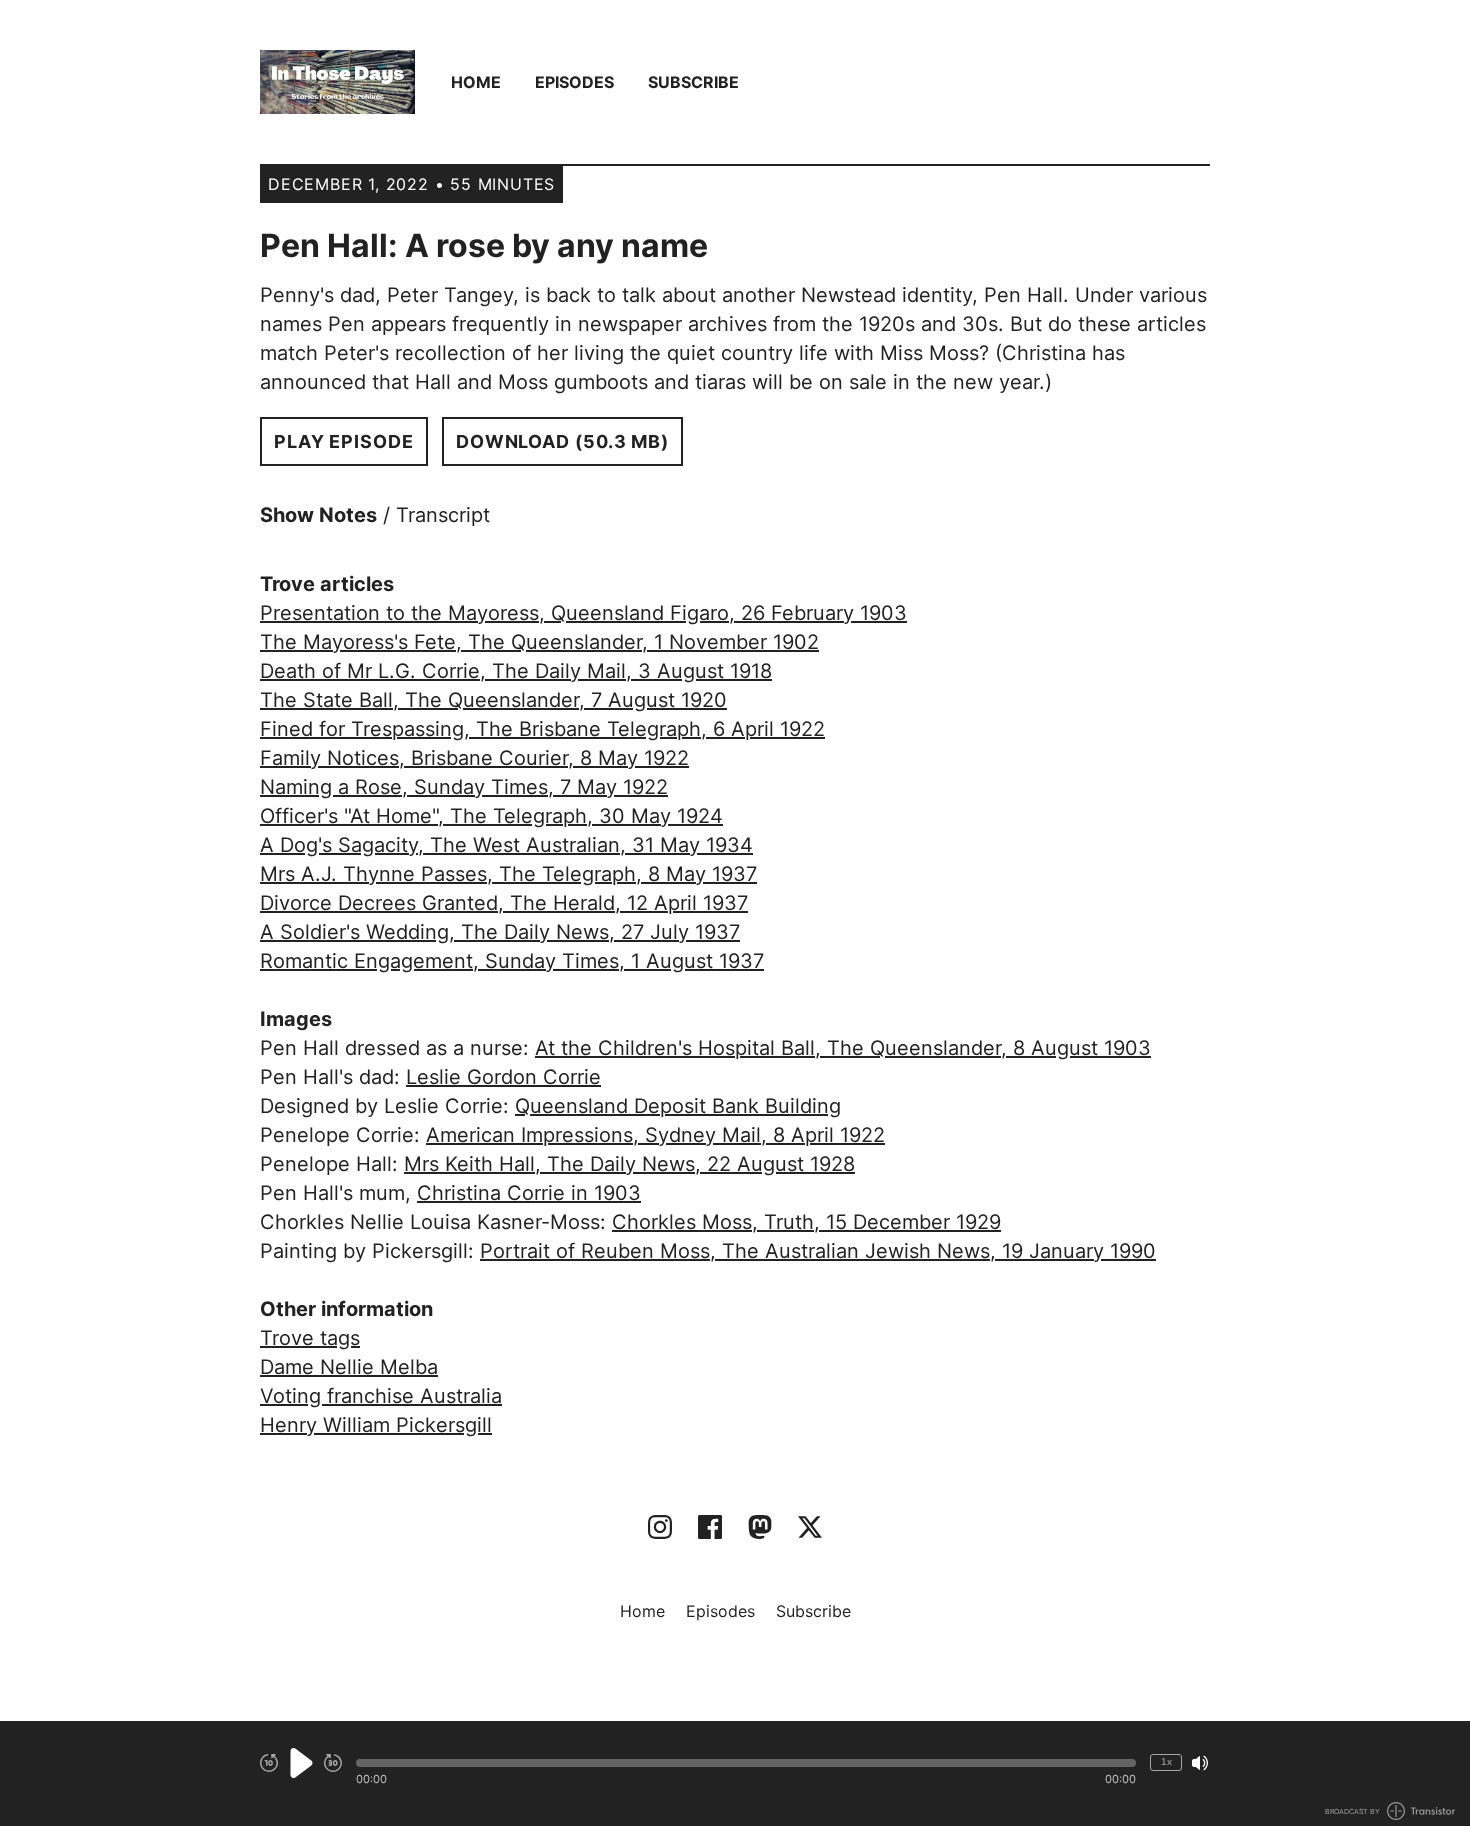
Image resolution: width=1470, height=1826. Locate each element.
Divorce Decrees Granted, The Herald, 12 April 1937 (504, 903)
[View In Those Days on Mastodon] (760, 1527)
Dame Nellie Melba (349, 1367)
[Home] (337, 82)
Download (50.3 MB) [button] (562, 441)
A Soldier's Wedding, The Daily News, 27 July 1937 (500, 932)
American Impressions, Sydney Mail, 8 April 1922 (655, 1135)
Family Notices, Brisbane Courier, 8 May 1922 (474, 758)
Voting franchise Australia (381, 1396)
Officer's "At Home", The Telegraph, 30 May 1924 (491, 816)
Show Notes (318, 515)
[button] (746, 1763)
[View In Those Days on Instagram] (660, 1527)
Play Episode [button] (344, 441)
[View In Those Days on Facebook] (710, 1527)
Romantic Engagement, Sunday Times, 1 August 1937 (512, 961)
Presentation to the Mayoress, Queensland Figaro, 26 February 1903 (583, 613)
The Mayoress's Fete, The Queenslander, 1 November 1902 (539, 642)
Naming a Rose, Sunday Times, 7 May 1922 (464, 787)
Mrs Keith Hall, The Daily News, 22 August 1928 (629, 1164)
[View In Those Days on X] (810, 1527)
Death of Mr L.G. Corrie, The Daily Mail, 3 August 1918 (516, 671)
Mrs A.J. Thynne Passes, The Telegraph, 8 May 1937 (508, 874)
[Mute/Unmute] (1200, 1763)
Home (476, 82)
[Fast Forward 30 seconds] (333, 1763)
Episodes (574, 82)
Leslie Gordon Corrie (503, 1077)
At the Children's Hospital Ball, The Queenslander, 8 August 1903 (843, 1048)
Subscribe (693, 82)
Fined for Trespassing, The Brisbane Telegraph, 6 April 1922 (542, 729)
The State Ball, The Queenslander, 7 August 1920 (493, 700)
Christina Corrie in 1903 (529, 1193)
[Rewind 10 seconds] (269, 1763)
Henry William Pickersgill (376, 1425)
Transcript (443, 515)
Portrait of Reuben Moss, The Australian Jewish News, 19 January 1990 (818, 1251)
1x (1166, 1761)
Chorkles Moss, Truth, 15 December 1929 (806, 1222)
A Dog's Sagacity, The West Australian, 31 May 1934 (506, 845)
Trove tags (310, 1338)
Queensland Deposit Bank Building (678, 1106)
